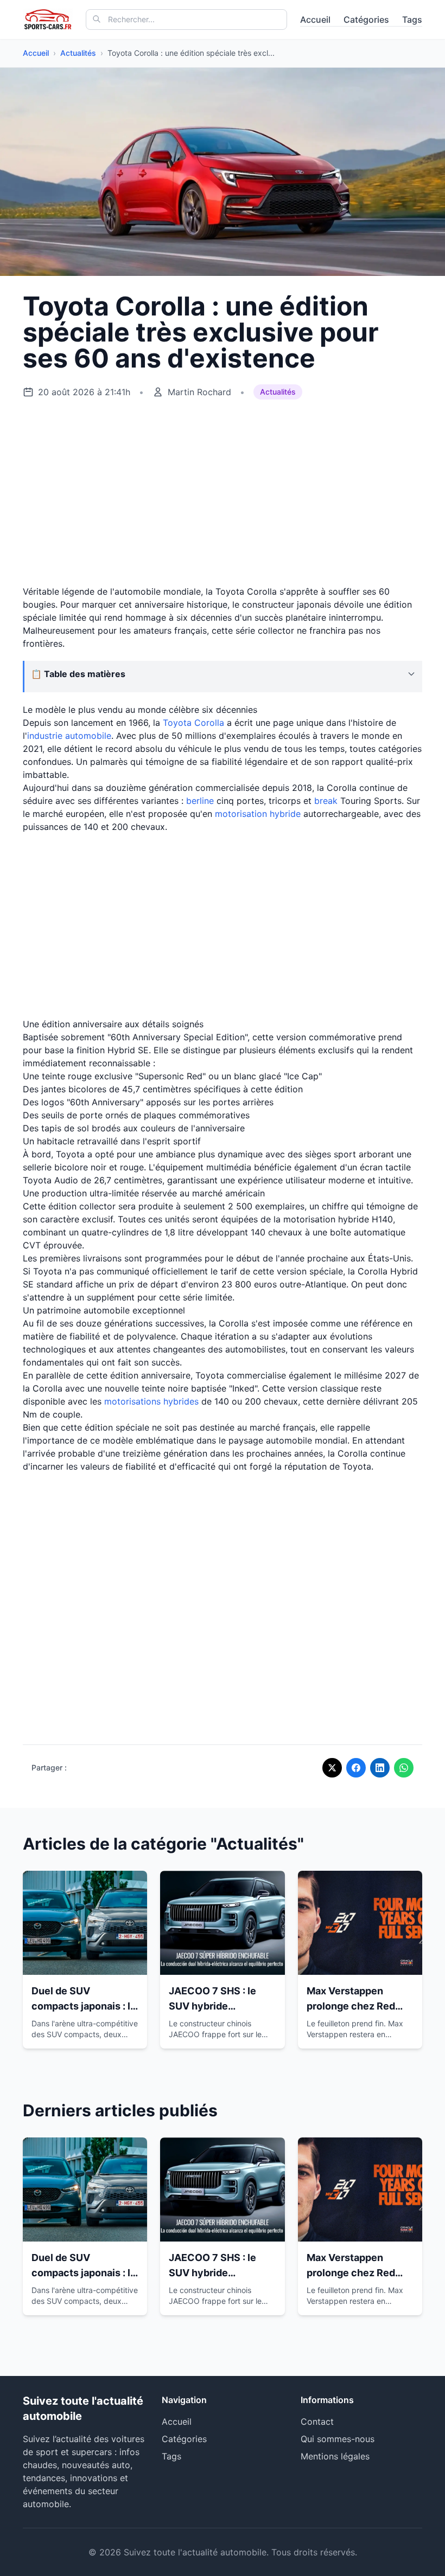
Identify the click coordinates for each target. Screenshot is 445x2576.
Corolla (209, 723)
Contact (317, 2422)
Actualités (78, 53)
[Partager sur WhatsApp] (404, 1768)
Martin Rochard (199, 392)
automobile (88, 736)
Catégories (366, 20)
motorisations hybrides (151, 1401)
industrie (46, 736)
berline (200, 801)
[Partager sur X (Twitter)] (332, 1768)
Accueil (315, 20)
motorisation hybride (258, 814)
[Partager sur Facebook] (356, 1768)
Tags (412, 20)
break (326, 801)
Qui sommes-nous (338, 2439)
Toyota (177, 723)
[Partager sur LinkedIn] (380, 1768)
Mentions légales (335, 2456)
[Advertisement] (223, 493)
